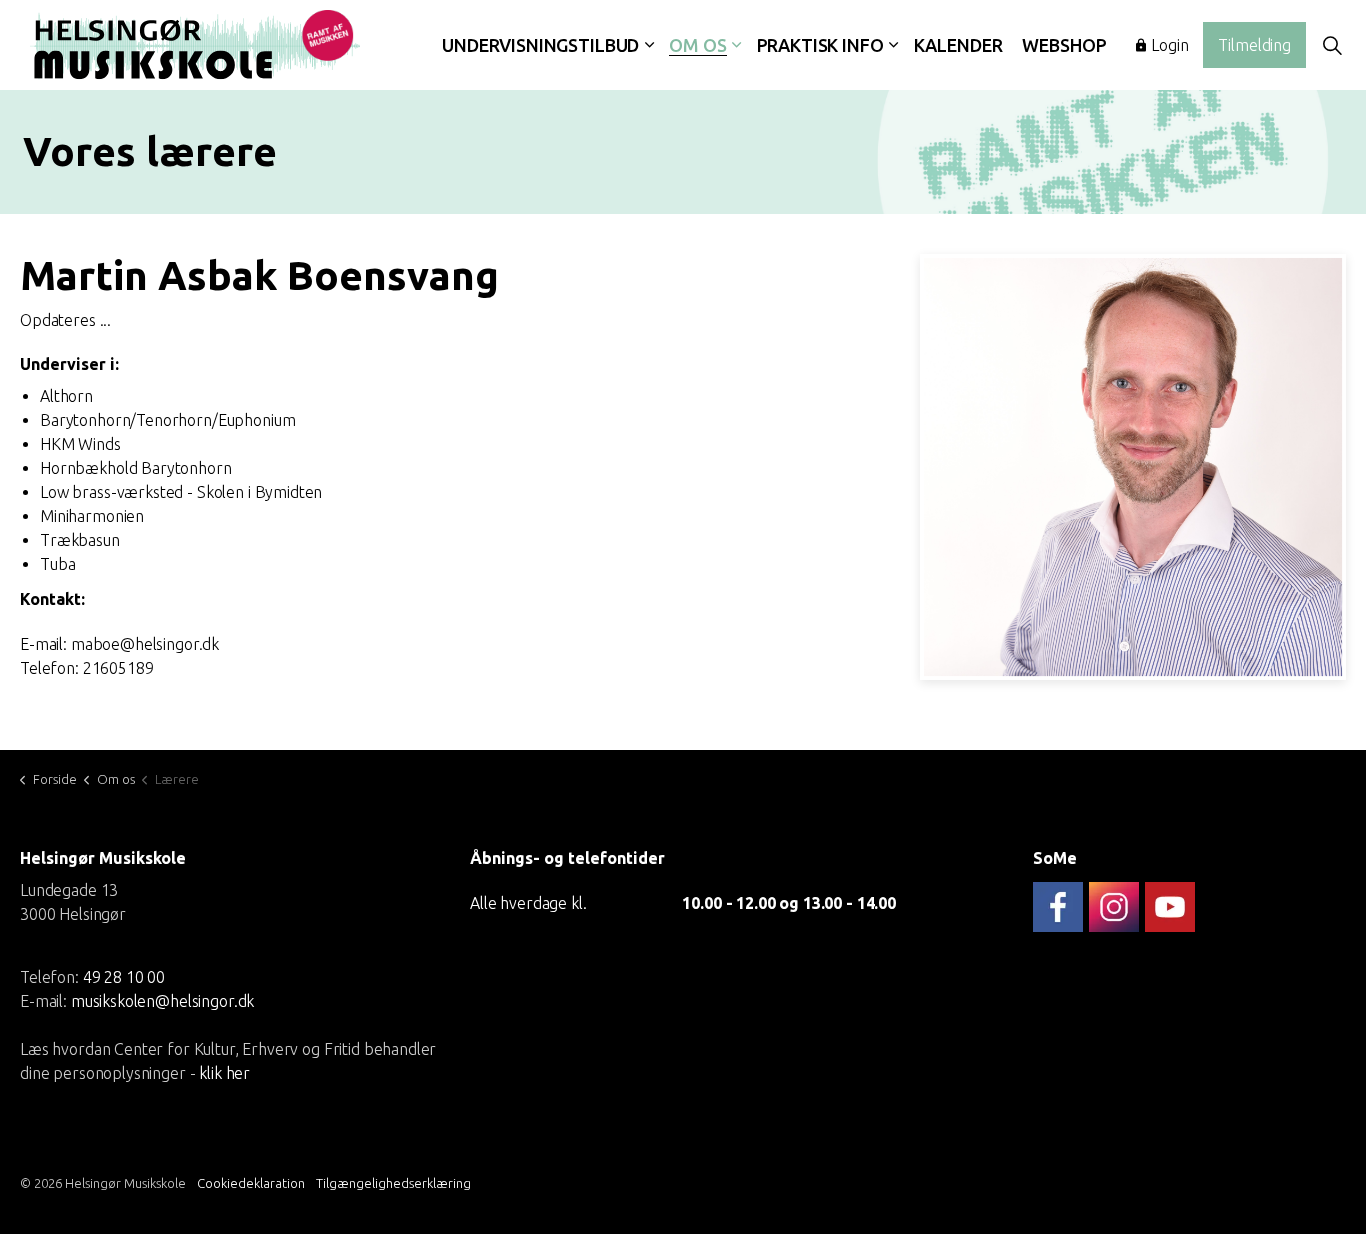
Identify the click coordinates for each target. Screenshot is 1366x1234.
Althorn (66, 396)
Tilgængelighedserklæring (393, 1183)
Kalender (958, 45)
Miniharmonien (92, 516)
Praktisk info (820, 45)
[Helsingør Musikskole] (195, 45)
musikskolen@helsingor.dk (162, 1000)
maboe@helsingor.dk (145, 644)
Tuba (57, 564)
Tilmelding (1254, 45)
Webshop (1064, 45)
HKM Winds (80, 444)
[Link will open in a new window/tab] (1058, 907)
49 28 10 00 (124, 976)
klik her (224, 1072)
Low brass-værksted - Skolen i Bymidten (181, 492)
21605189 (118, 668)
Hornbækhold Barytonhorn (136, 468)
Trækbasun (80, 540)
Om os (697, 45)
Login (1169, 45)
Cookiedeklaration (251, 1183)
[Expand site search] (1332, 45)
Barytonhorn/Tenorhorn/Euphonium (167, 420)
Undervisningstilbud (540, 45)
